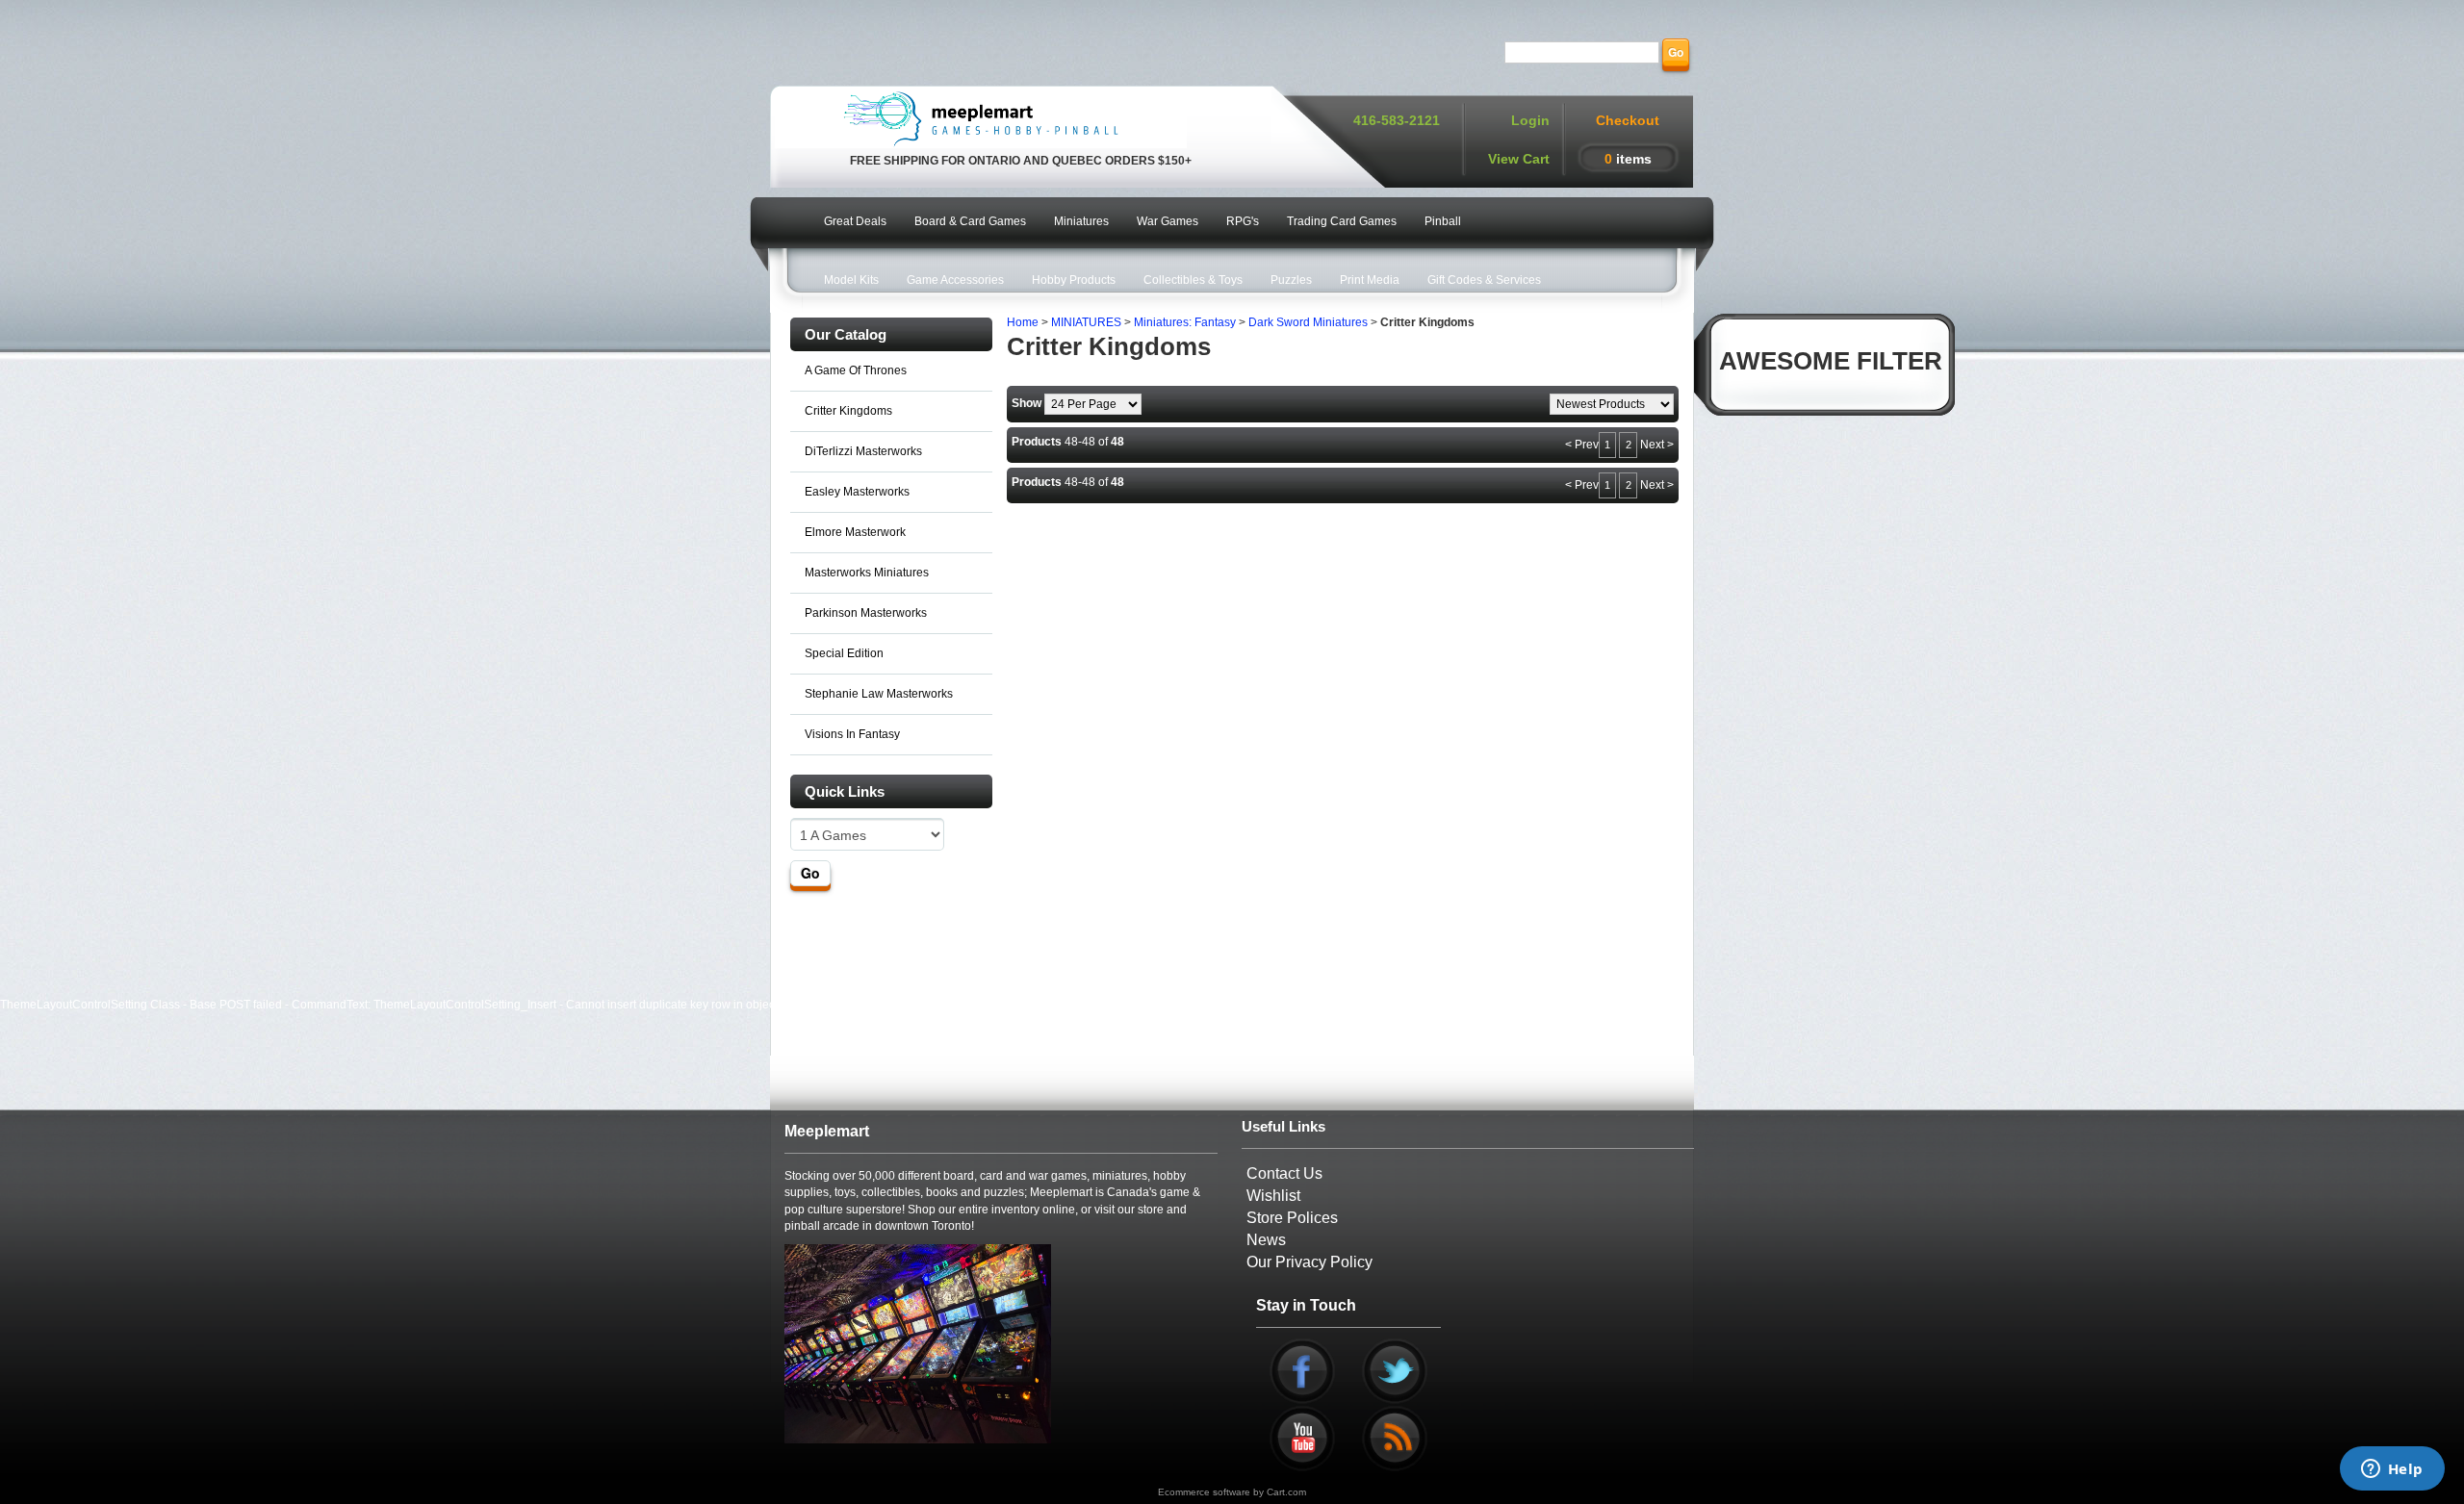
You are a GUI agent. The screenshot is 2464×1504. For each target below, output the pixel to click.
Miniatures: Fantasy (1185, 322)
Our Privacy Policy (1309, 1262)
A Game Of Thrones (856, 370)
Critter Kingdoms (848, 411)
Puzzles (1291, 280)
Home (1023, 322)
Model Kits (851, 280)
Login (1530, 120)
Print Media (1370, 280)
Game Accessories (955, 280)
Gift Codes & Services (1484, 280)
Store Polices (1292, 1218)
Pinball (1443, 221)
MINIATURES (1086, 322)
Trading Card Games (1342, 221)
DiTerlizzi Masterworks (863, 451)
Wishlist (1273, 1196)
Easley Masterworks (857, 492)
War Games (1168, 221)
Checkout (1628, 120)
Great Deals (855, 221)
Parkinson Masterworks (866, 613)
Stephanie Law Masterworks (879, 694)
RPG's (1243, 221)
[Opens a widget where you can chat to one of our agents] (2392, 1470)
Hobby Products (1074, 280)
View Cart (1519, 159)
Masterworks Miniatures (867, 573)
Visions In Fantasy (852, 734)
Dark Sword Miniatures (1308, 322)
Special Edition (844, 653)
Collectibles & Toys (1193, 280)
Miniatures (1081, 221)
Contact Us (1284, 1173)
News (1266, 1240)
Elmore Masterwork (855, 532)
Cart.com (1286, 1492)
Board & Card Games (970, 221)
